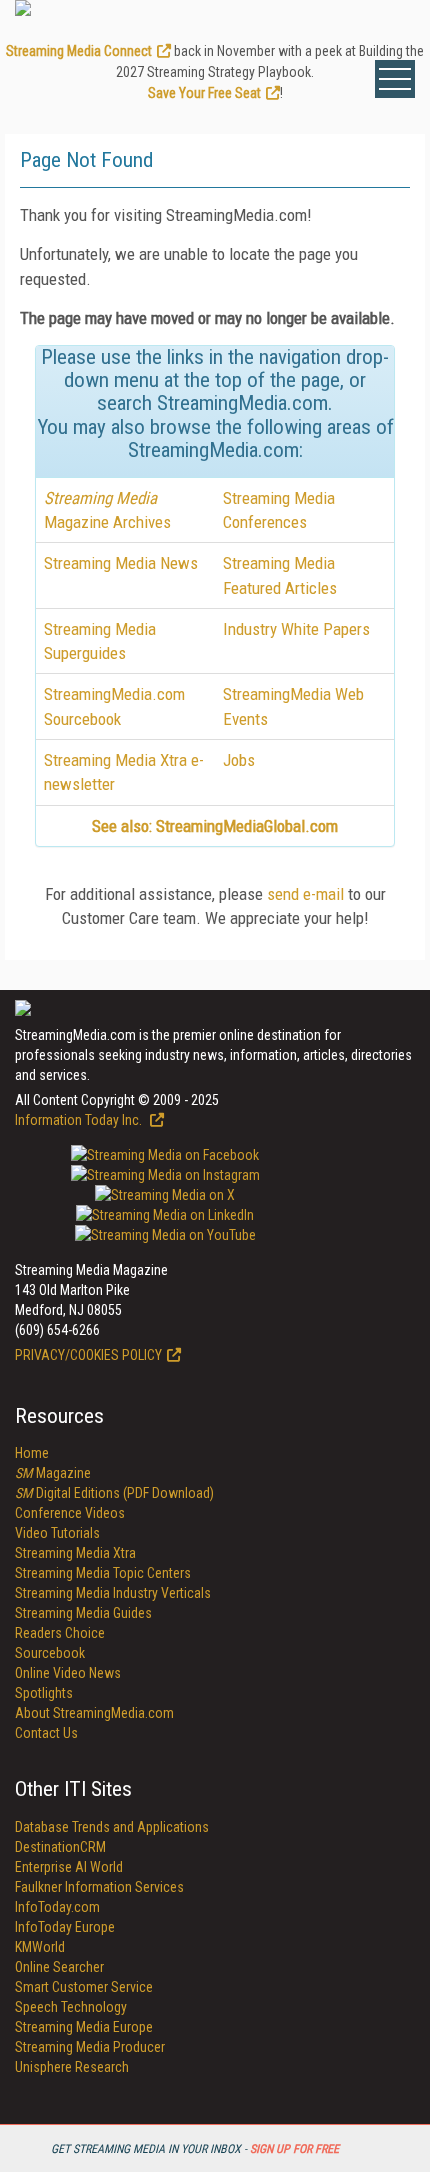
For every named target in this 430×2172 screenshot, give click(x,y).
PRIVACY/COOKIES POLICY (88, 1355)
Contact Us (46, 1733)
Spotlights (44, 1693)
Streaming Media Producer (90, 2047)
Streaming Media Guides (83, 1613)
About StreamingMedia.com (94, 1713)
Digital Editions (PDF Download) (114, 1493)
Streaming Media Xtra (75, 1553)
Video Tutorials (57, 1533)
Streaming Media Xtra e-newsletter (124, 772)
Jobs (239, 760)
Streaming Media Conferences (279, 510)
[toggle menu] (395, 79)
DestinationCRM (60, 1847)
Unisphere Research (72, 2067)
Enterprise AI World (69, 1867)
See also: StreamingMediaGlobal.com (215, 826)
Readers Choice (60, 1633)
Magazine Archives (107, 510)
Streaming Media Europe (84, 2027)
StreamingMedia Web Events (293, 706)
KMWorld (40, 1947)
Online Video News (68, 1673)
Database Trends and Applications (112, 1827)
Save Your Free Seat (204, 93)
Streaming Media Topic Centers (103, 1573)
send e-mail (305, 894)
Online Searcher (59, 1967)
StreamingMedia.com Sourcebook (114, 706)
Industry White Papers (296, 629)
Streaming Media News (121, 563)
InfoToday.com (57, 1907)
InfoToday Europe (65, 1927)
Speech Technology (71, 2007)
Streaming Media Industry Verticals (113, 1593)
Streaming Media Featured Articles (280, 575)
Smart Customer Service (84, 1987)
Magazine (53, 1473)
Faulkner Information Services (99, 1887)
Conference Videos (70, 1513)
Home (32, 1453)
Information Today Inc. (80, 1120)
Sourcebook (50, 1653)
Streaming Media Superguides (100, 641)
